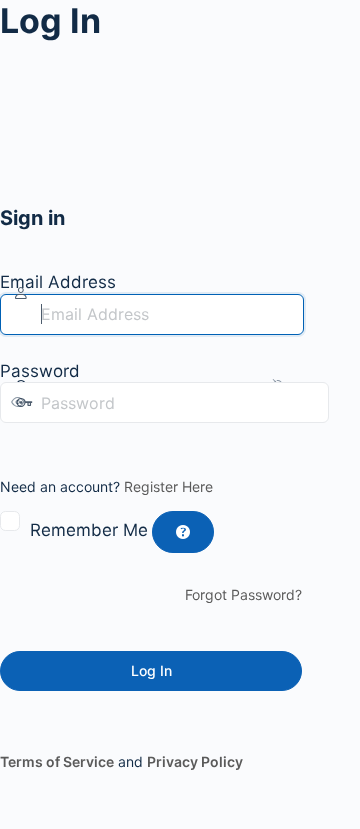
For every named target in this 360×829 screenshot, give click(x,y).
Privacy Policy (195, 761)
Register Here (168, 486)
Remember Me (89, 530)
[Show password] (14, 443)
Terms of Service (57, 761)
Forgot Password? (243, 594)
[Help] (183, 532)
